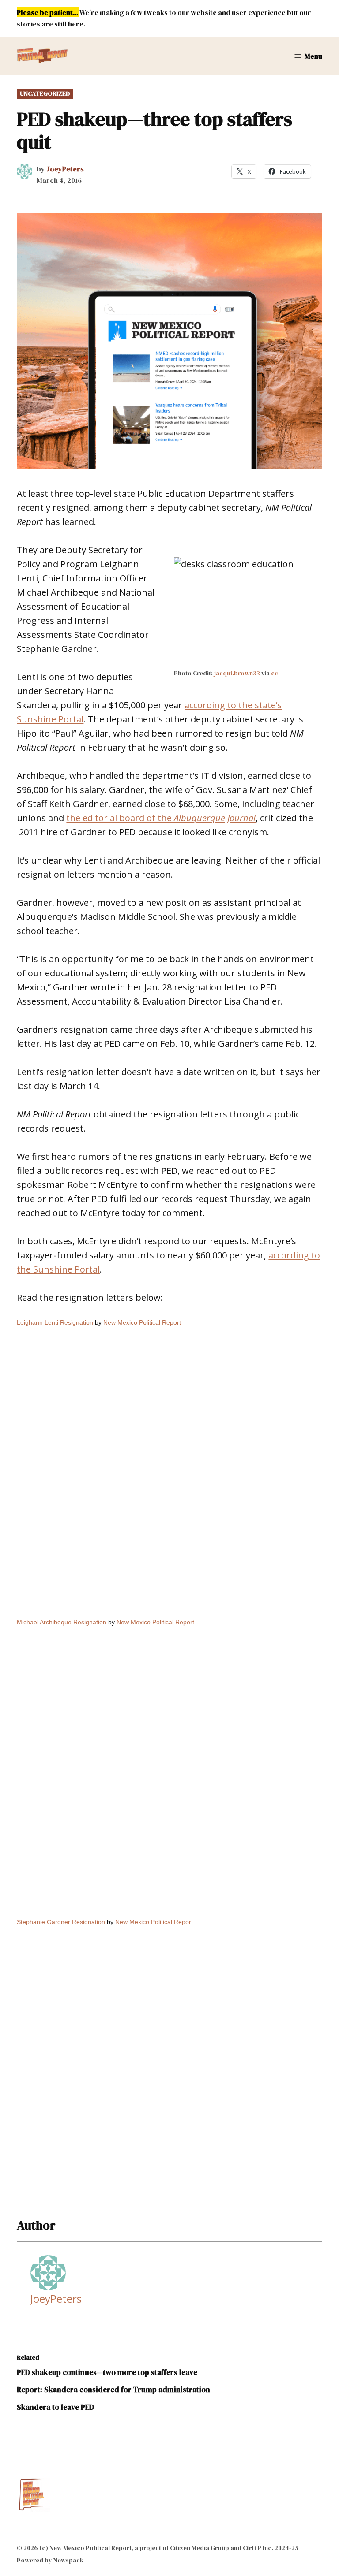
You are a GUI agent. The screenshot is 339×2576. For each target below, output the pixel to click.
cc (275, 673)
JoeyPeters (65, 169)
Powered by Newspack (50, 2560)
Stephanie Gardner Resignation (61, 1922)
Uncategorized (45, 93)
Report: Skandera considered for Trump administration (113, 2390)
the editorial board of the (161, 818)
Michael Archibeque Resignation (62, 1622)
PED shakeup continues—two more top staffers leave (107, 2372)
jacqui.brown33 (237, 673)
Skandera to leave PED (55, 2407)
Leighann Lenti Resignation (55, 1322)
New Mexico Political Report (142, 1322)
